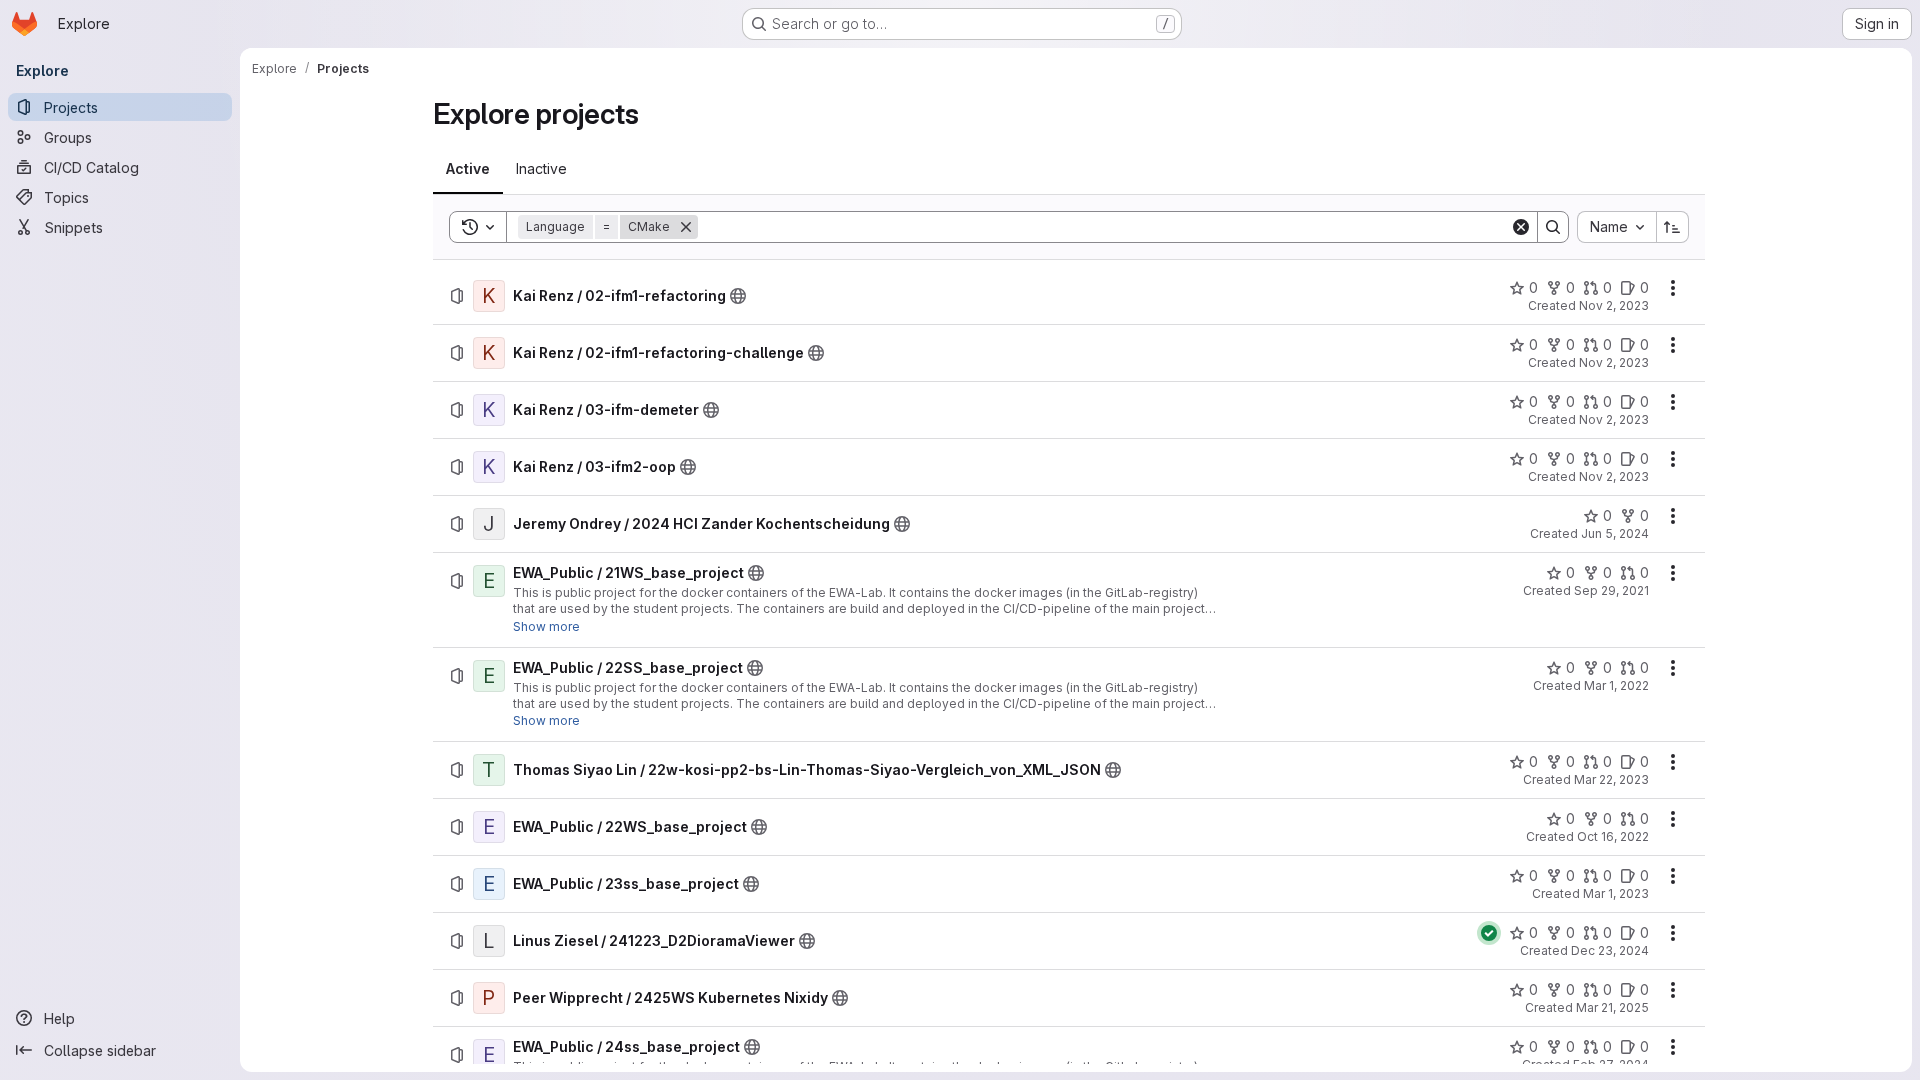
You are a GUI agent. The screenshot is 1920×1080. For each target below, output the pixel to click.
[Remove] (686, 227)
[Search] (1553, 227)
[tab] (468, 169)
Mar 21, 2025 (1612, 1007)
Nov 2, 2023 (1614, 305)
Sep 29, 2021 (1611, 590)
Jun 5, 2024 (1615, 533)
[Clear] (1521, 227)
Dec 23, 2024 (1610, 950)
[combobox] (1616, 227)
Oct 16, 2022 (1613, 836)
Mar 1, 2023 (1616, 893)
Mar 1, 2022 (1616, 685)
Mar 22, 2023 (1611, 779)
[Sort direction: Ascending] (1673, 227)
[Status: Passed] (1489, 933)
